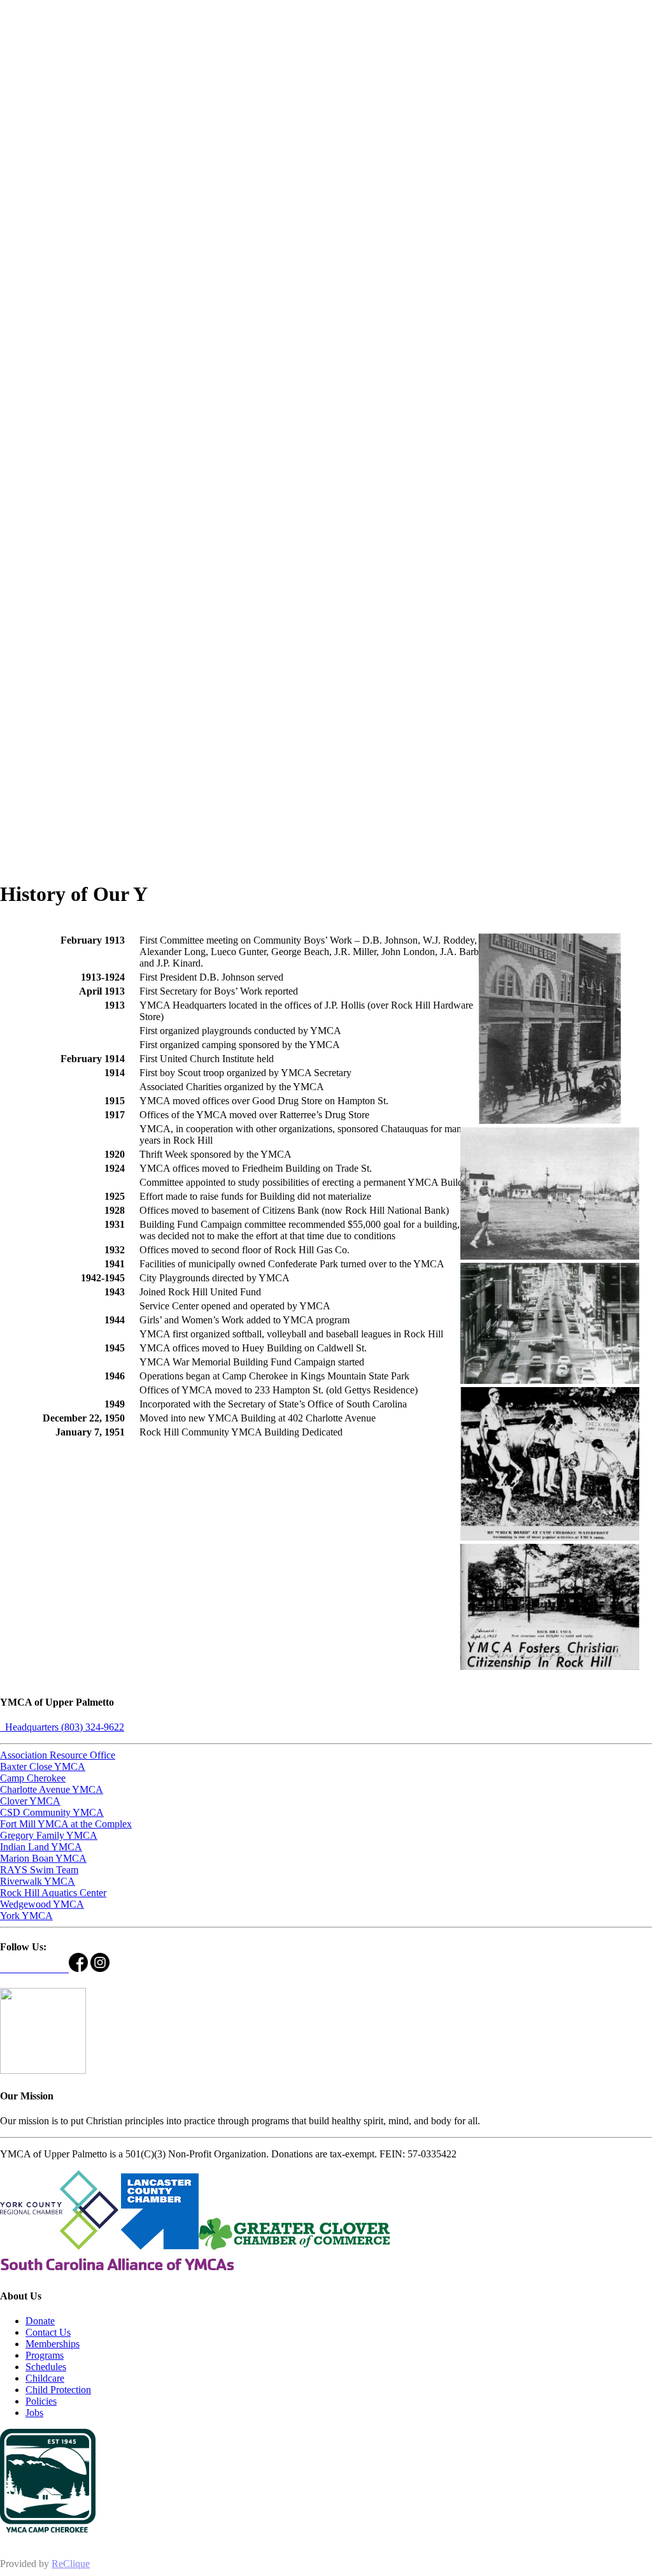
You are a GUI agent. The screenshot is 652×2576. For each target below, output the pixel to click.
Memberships (53, 2344)
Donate (40, 2321)
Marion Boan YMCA (43, 1858)
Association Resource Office (58, 1755)
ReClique (71, 2564)
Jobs (34, 2413)
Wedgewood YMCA (42, 1904)
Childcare (45, 2378)
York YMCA (26, 1916)
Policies (41, 2401)
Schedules (46, 2367)
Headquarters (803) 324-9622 (62, 1727)
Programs (45, 2355)
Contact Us (48, 2332)
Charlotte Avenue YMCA (52, 1789)
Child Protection (58, 2390)
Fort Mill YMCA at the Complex (66, 1824)
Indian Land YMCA (41, 1847)
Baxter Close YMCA (43, 1767)
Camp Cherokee (33, 1778)
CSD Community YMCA (52, 1812)
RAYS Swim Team (39, 1870)
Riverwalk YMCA (38, 1881)
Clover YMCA (30, 1801)
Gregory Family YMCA (49, 1835)
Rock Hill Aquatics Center (53, 1893)
